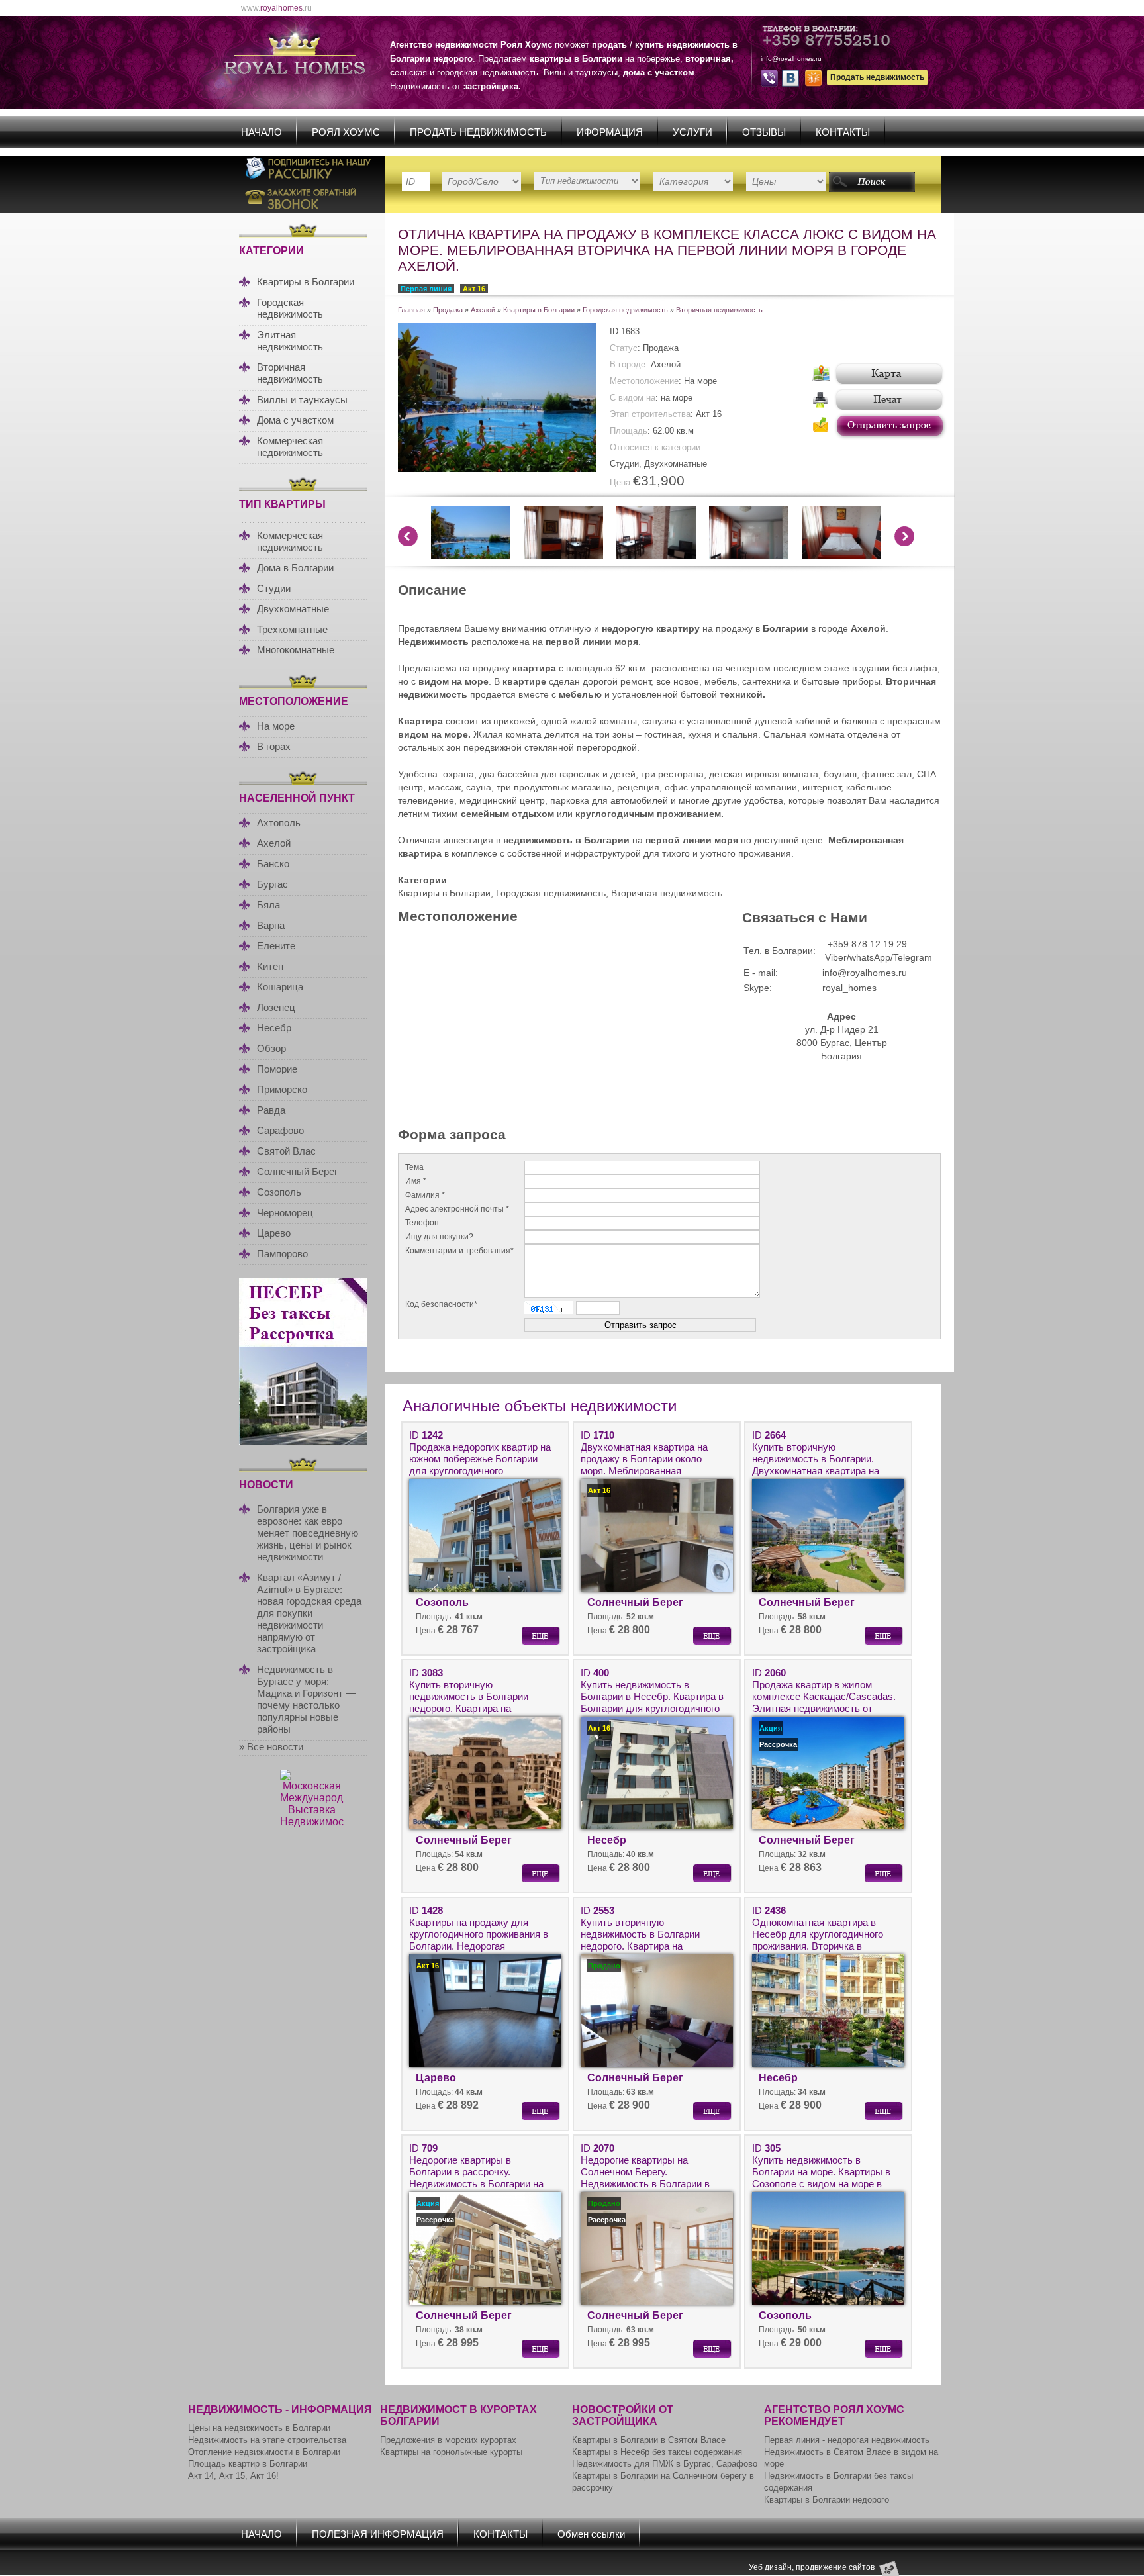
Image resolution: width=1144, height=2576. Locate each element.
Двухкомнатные (293, 609)
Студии (274, 588)
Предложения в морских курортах (448, 2440)
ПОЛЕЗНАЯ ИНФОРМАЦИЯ (378, 2534)
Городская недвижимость (290, 308)
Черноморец (285, 1213)
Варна (271, 925)
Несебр (274, 1028)
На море (276, 726)
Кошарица (280, 987)
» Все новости (271, 1747)
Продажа (448, 310)
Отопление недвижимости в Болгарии (264, 2452)
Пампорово (282, 1254)
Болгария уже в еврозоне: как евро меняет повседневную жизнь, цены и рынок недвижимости (308, 1533)
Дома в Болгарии (295, 568)
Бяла (268, 905)
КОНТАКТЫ (843, 132)
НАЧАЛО (262, 132)
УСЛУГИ (692, 132)
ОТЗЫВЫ (764, 132)
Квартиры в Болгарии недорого (827, 2500)
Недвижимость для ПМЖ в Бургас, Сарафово (665, 2464)
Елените (276, 946)
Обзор (271, 1048)
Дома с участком (295, 420)
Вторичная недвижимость (290, 373)
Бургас (272, 884)
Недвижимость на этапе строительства (267, 2440)
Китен (270, 966)
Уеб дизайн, (772, 2567)
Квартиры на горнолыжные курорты (451, 2452)
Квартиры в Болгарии (306, 282)
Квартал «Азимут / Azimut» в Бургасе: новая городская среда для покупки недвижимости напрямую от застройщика (309, 1613)
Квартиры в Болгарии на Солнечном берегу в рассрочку (663, 2482)
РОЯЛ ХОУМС (346, 132)
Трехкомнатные (292, 629)
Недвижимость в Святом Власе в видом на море (851, 2458)
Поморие (277, 1069)
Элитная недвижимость (290, 341)
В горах (274, 746)
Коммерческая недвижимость (290, 447)
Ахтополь (279, 823)
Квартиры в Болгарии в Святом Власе (649, 2440)
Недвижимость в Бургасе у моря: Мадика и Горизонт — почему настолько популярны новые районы (306, 1699)
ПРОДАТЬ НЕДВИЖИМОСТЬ (478, 132)
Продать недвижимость (877, 77)
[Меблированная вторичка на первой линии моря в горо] (497, 469)
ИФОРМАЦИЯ (610, 132)
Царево (274, 1233)
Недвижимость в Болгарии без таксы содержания (838, 2482)
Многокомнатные (296, 650)
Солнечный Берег (297, 1171)
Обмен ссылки (591, 2534)
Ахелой (274, 843)
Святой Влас (286, 1151)
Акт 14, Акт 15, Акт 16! (233, 2476)
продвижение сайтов (835, 2567)
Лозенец (276, 1007)
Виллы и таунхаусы (302, 400)
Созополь (279, 1192)
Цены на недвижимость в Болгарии (259, 2428)
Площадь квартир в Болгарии (248, 2464)
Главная (411, 310)
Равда (271, 1110)
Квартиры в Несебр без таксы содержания (657, 2452)
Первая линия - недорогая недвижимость (847, 2440)
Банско (273, 864)
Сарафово (280, 1130)
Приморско (282, 1089)
